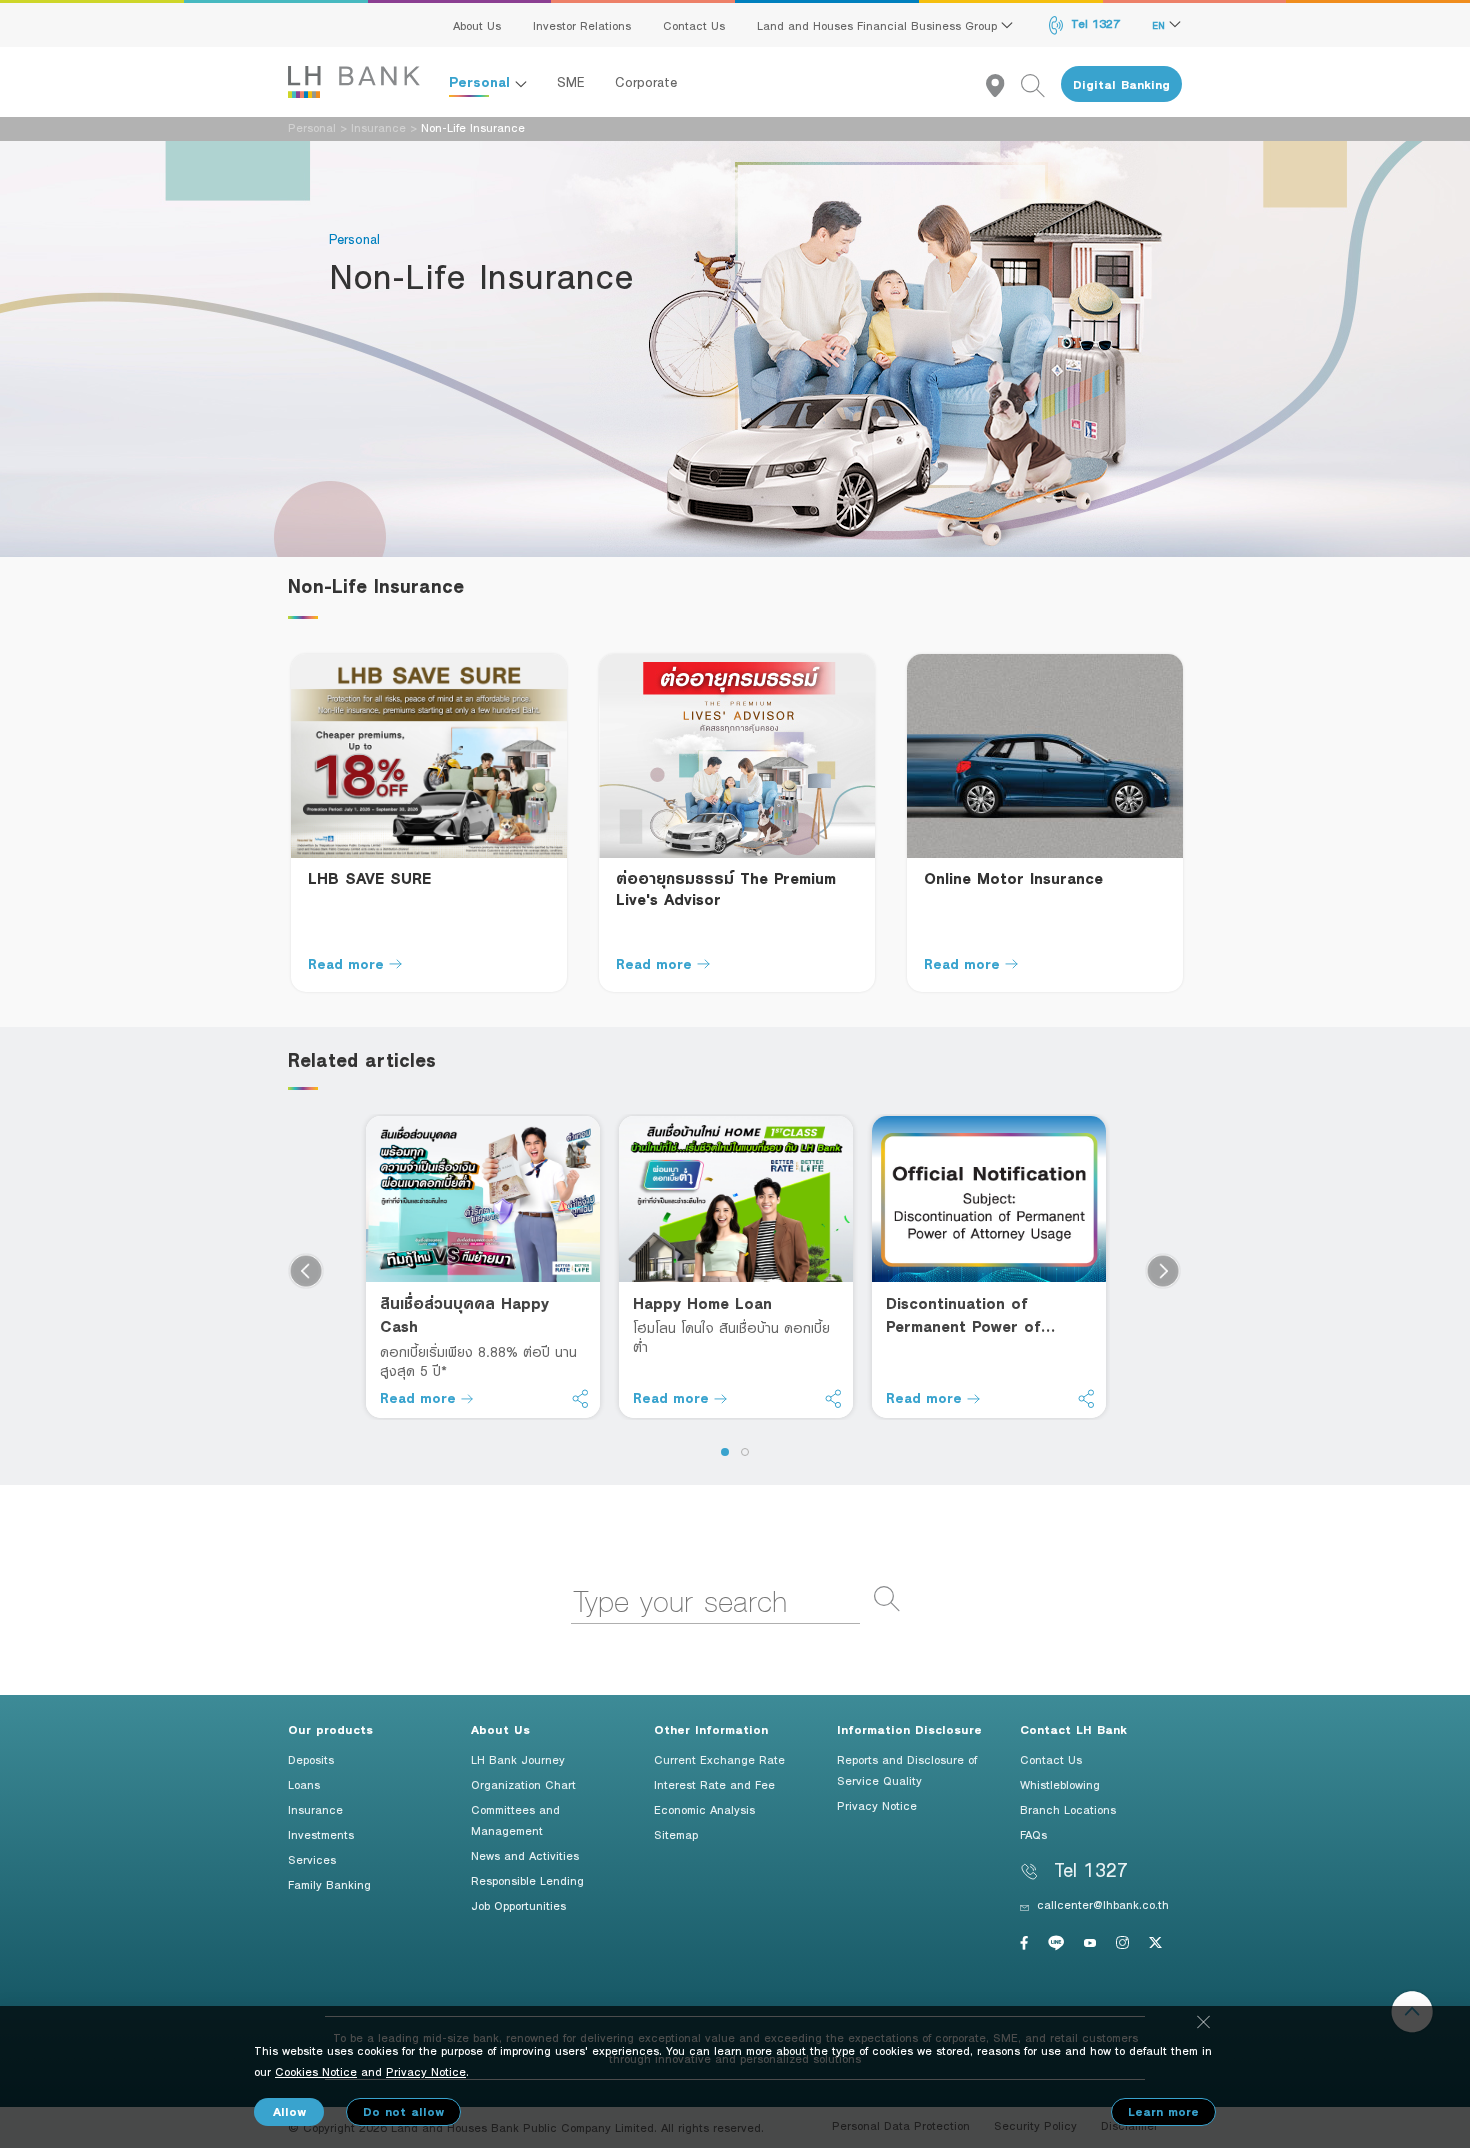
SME (571, 82)
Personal (482, 81)
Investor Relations (582, 25)
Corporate (646, 82)
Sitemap (676, 1834)
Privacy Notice (877, 1805)
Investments (321, 1834)
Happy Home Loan (702, 1303)
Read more (346, 963)
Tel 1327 (1093, 23)
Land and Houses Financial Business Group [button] (879, 25)
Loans (304, 1784)
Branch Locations (1068, 1809)
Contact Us (694, 25)
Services (312, 1859)
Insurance (378, 127)
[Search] (1041, 84)
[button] (725, 1452)
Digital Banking (1121, 84)
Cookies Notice (316, 2071)
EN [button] (1160, 25)
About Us (477, 25)
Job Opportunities (518, 1905)
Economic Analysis (704, 1809)
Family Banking (329, 1884)
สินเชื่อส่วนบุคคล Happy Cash (464, 1314)
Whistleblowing (1060, 1784)
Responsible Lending (527, 1880)
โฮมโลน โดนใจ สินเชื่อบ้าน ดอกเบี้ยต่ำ (731, 1337)
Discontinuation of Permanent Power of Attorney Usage (963, 1315)
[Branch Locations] (1003, 84)
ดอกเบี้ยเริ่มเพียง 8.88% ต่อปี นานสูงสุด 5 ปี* (478, 1361)
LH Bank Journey (518, 1759)
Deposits (311, 1759)
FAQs (1033, 1834)
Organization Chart (523, 1784)
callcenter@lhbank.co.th (1103, 1904)
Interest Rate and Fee (714, 1784)
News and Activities (525, 1855)
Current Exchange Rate (719, 1759)
